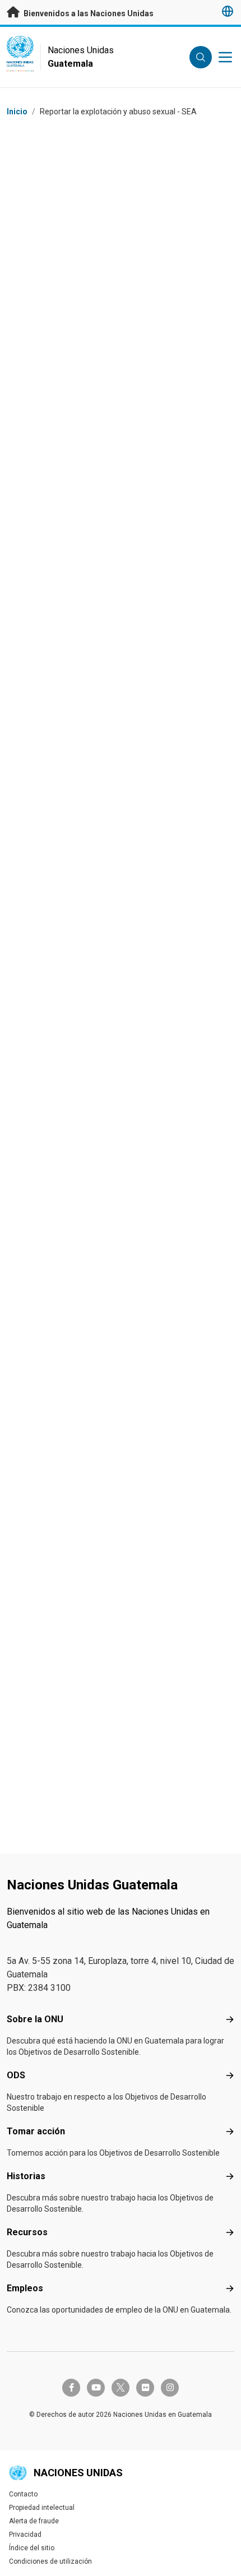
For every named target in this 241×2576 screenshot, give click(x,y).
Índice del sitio (32, 2548)
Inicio (17, 112)
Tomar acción (36, 2131)
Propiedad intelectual (42, 2508)
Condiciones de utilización (50, 2561)
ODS (16, 2075)
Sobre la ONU (35, 2019)
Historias (26, 2176)
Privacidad (25, 2535)
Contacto (23, 2494)
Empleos (25, 2288)
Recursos (27, 2232)
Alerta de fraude (34, 2521)
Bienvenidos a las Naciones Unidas (88, 13)
